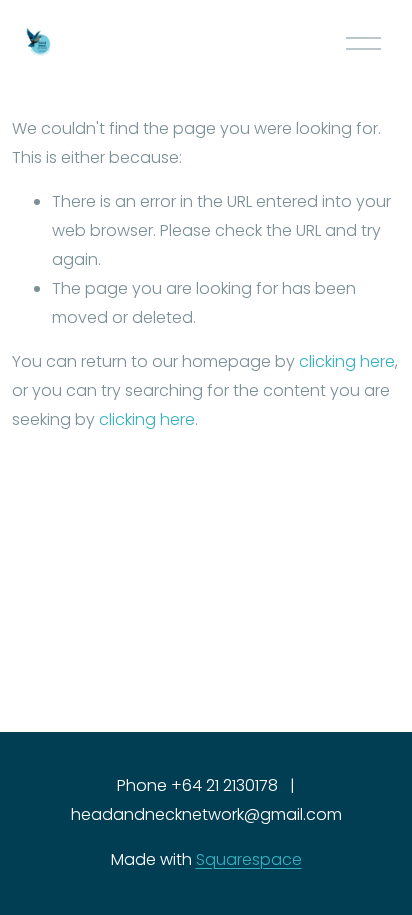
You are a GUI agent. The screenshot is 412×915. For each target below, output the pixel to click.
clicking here (347, 361)
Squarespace (249, 859)
